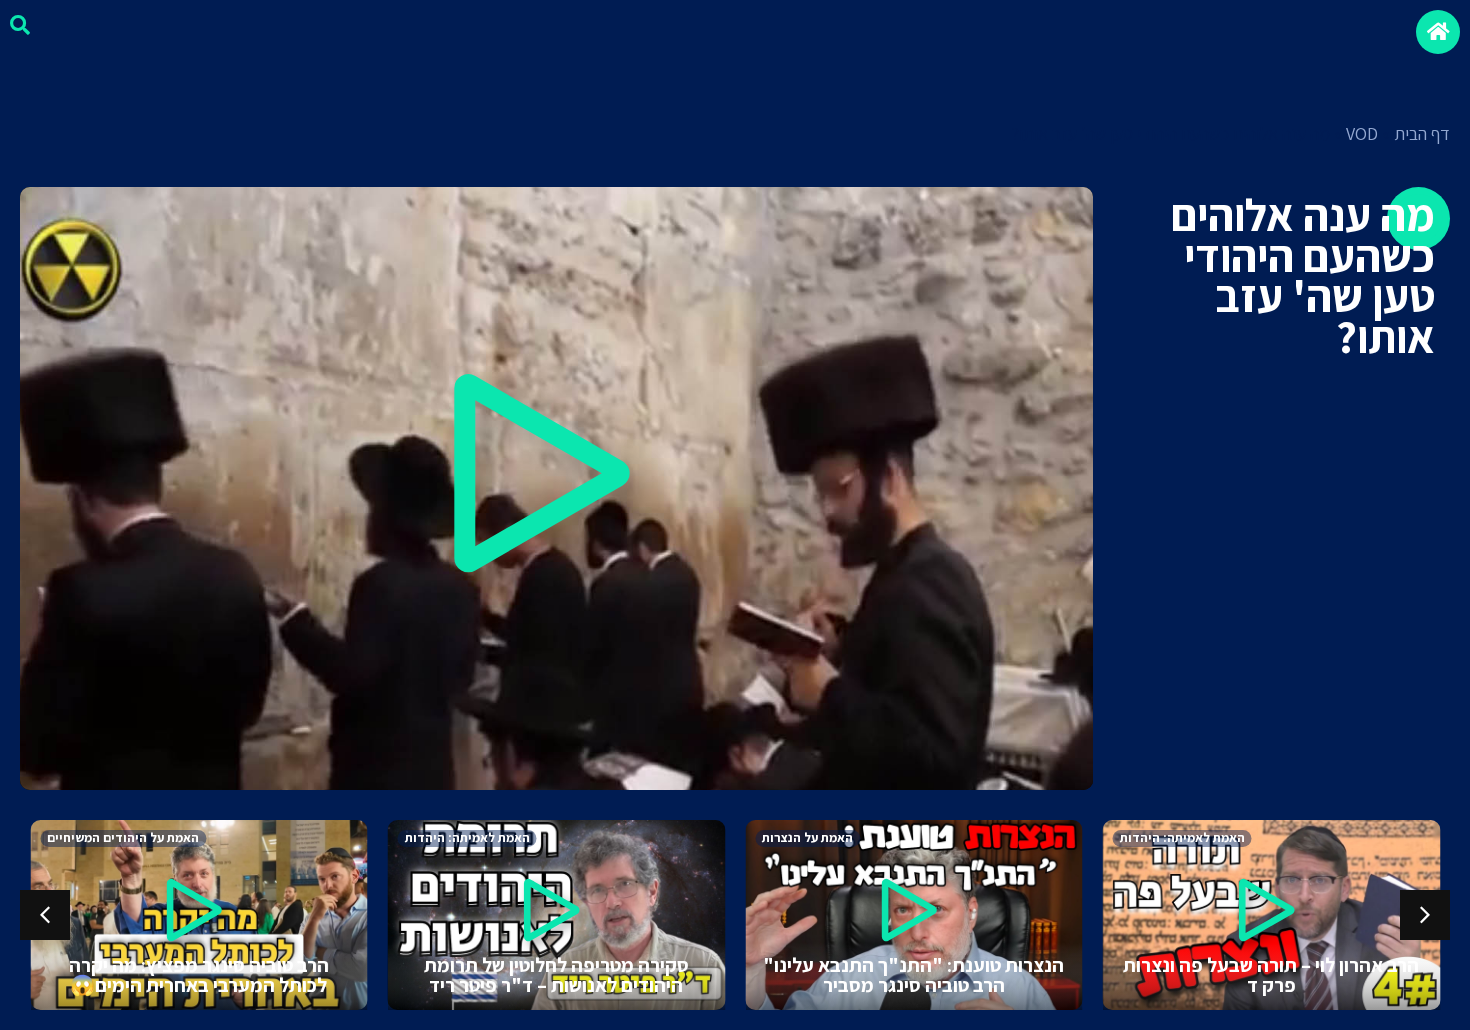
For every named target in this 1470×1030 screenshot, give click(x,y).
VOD (1362, 133)
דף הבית (1422, 133)
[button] (556, 488)
